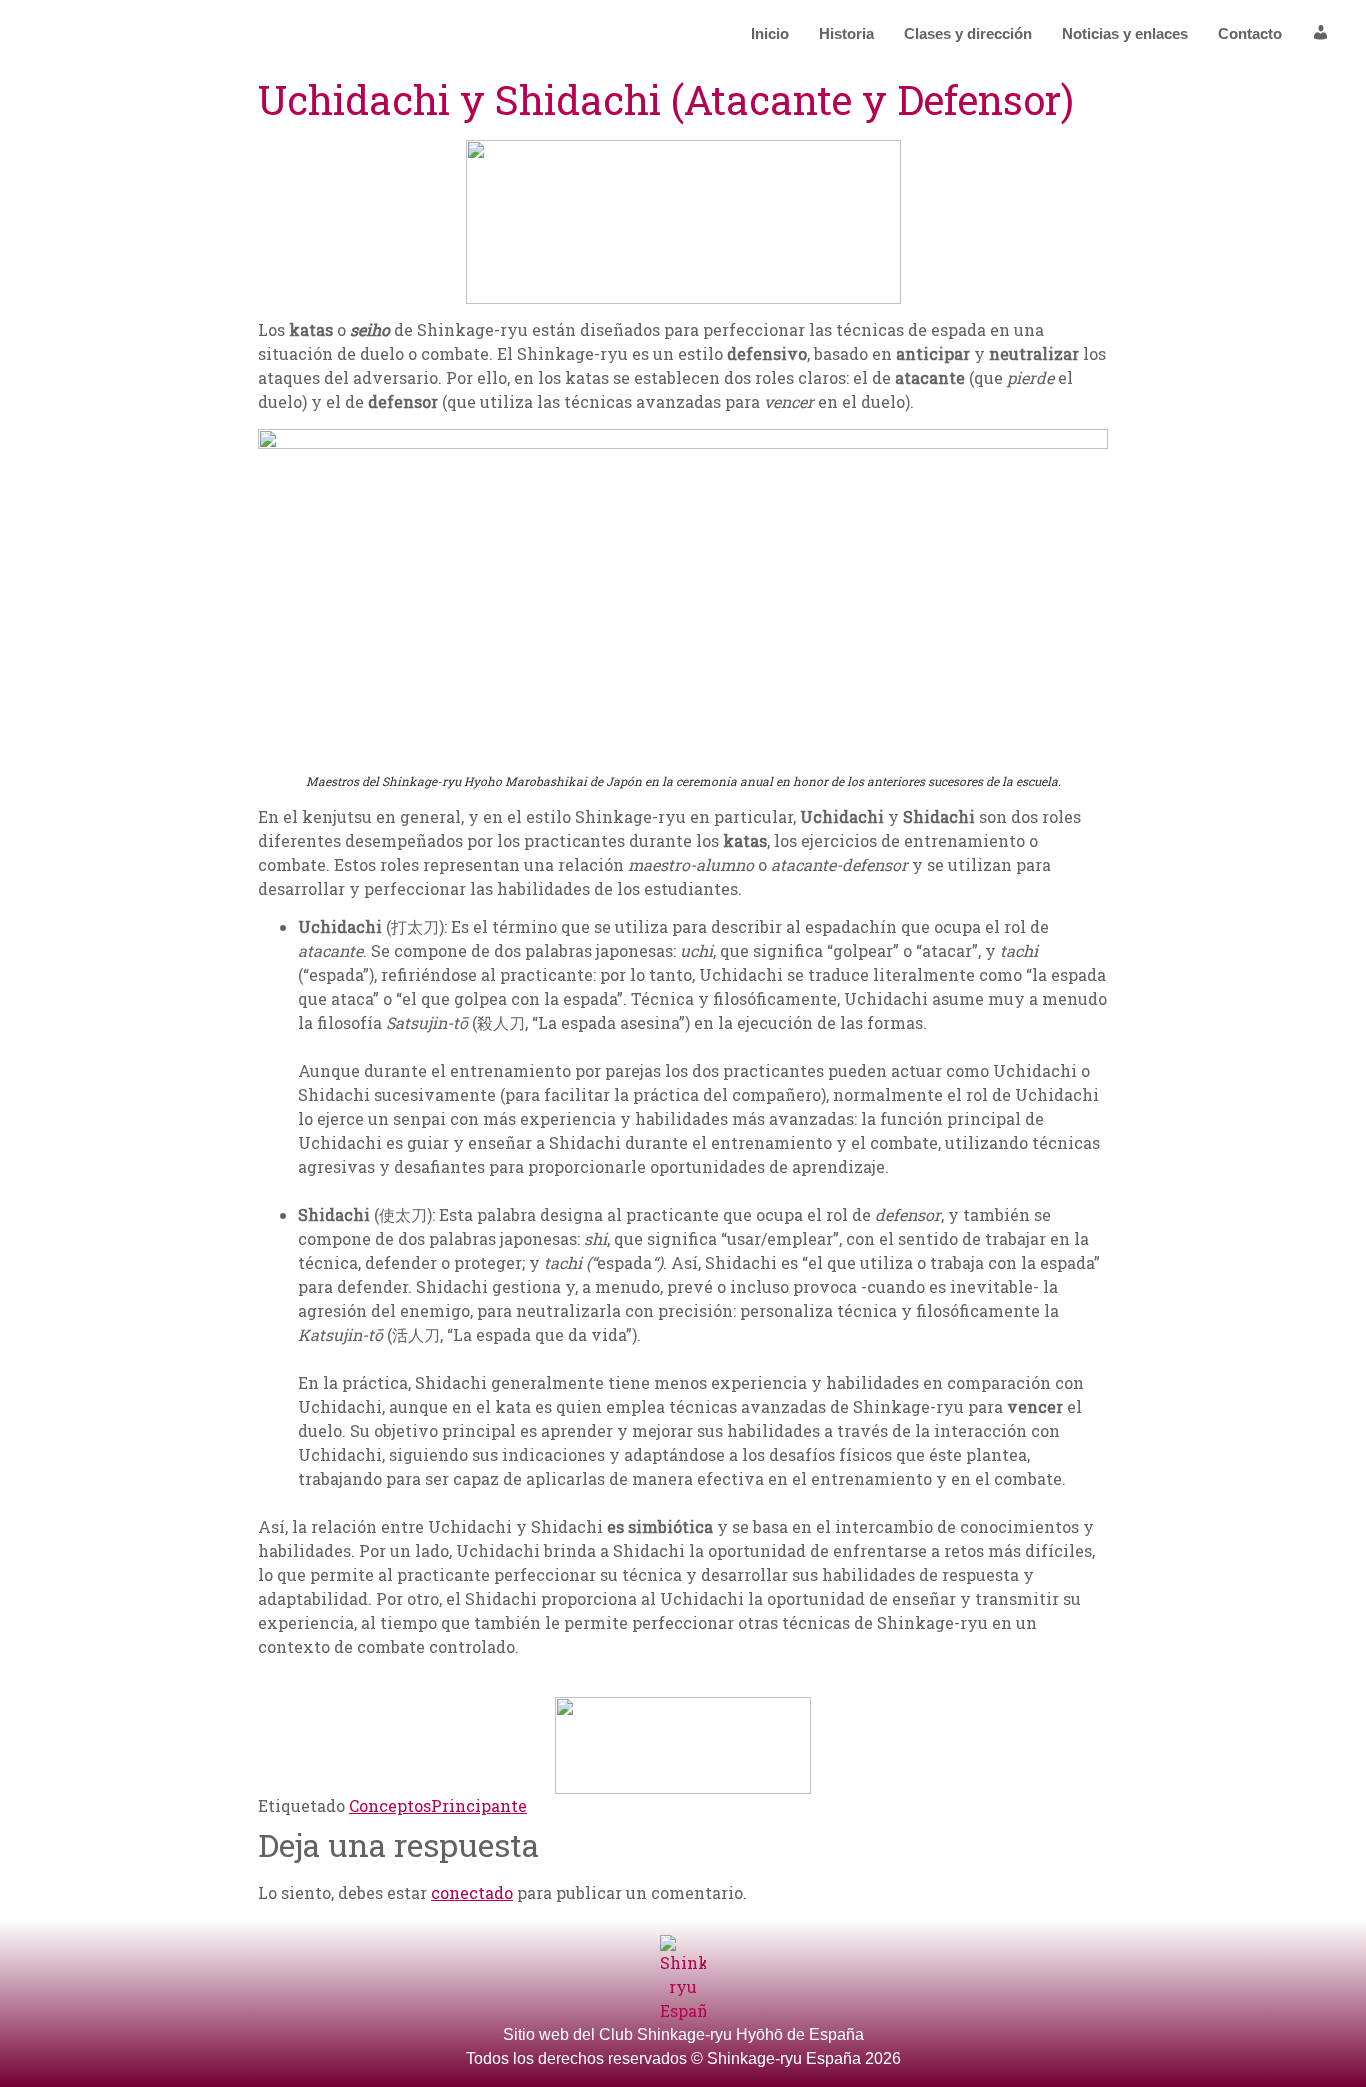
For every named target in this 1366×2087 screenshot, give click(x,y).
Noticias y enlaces (1125, 33)
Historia (846, 33)
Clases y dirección (968, 33)
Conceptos (390, 1805)
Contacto (1250, 33)
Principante (479, 1805)
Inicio (770, 33)
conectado (472, 1892)
